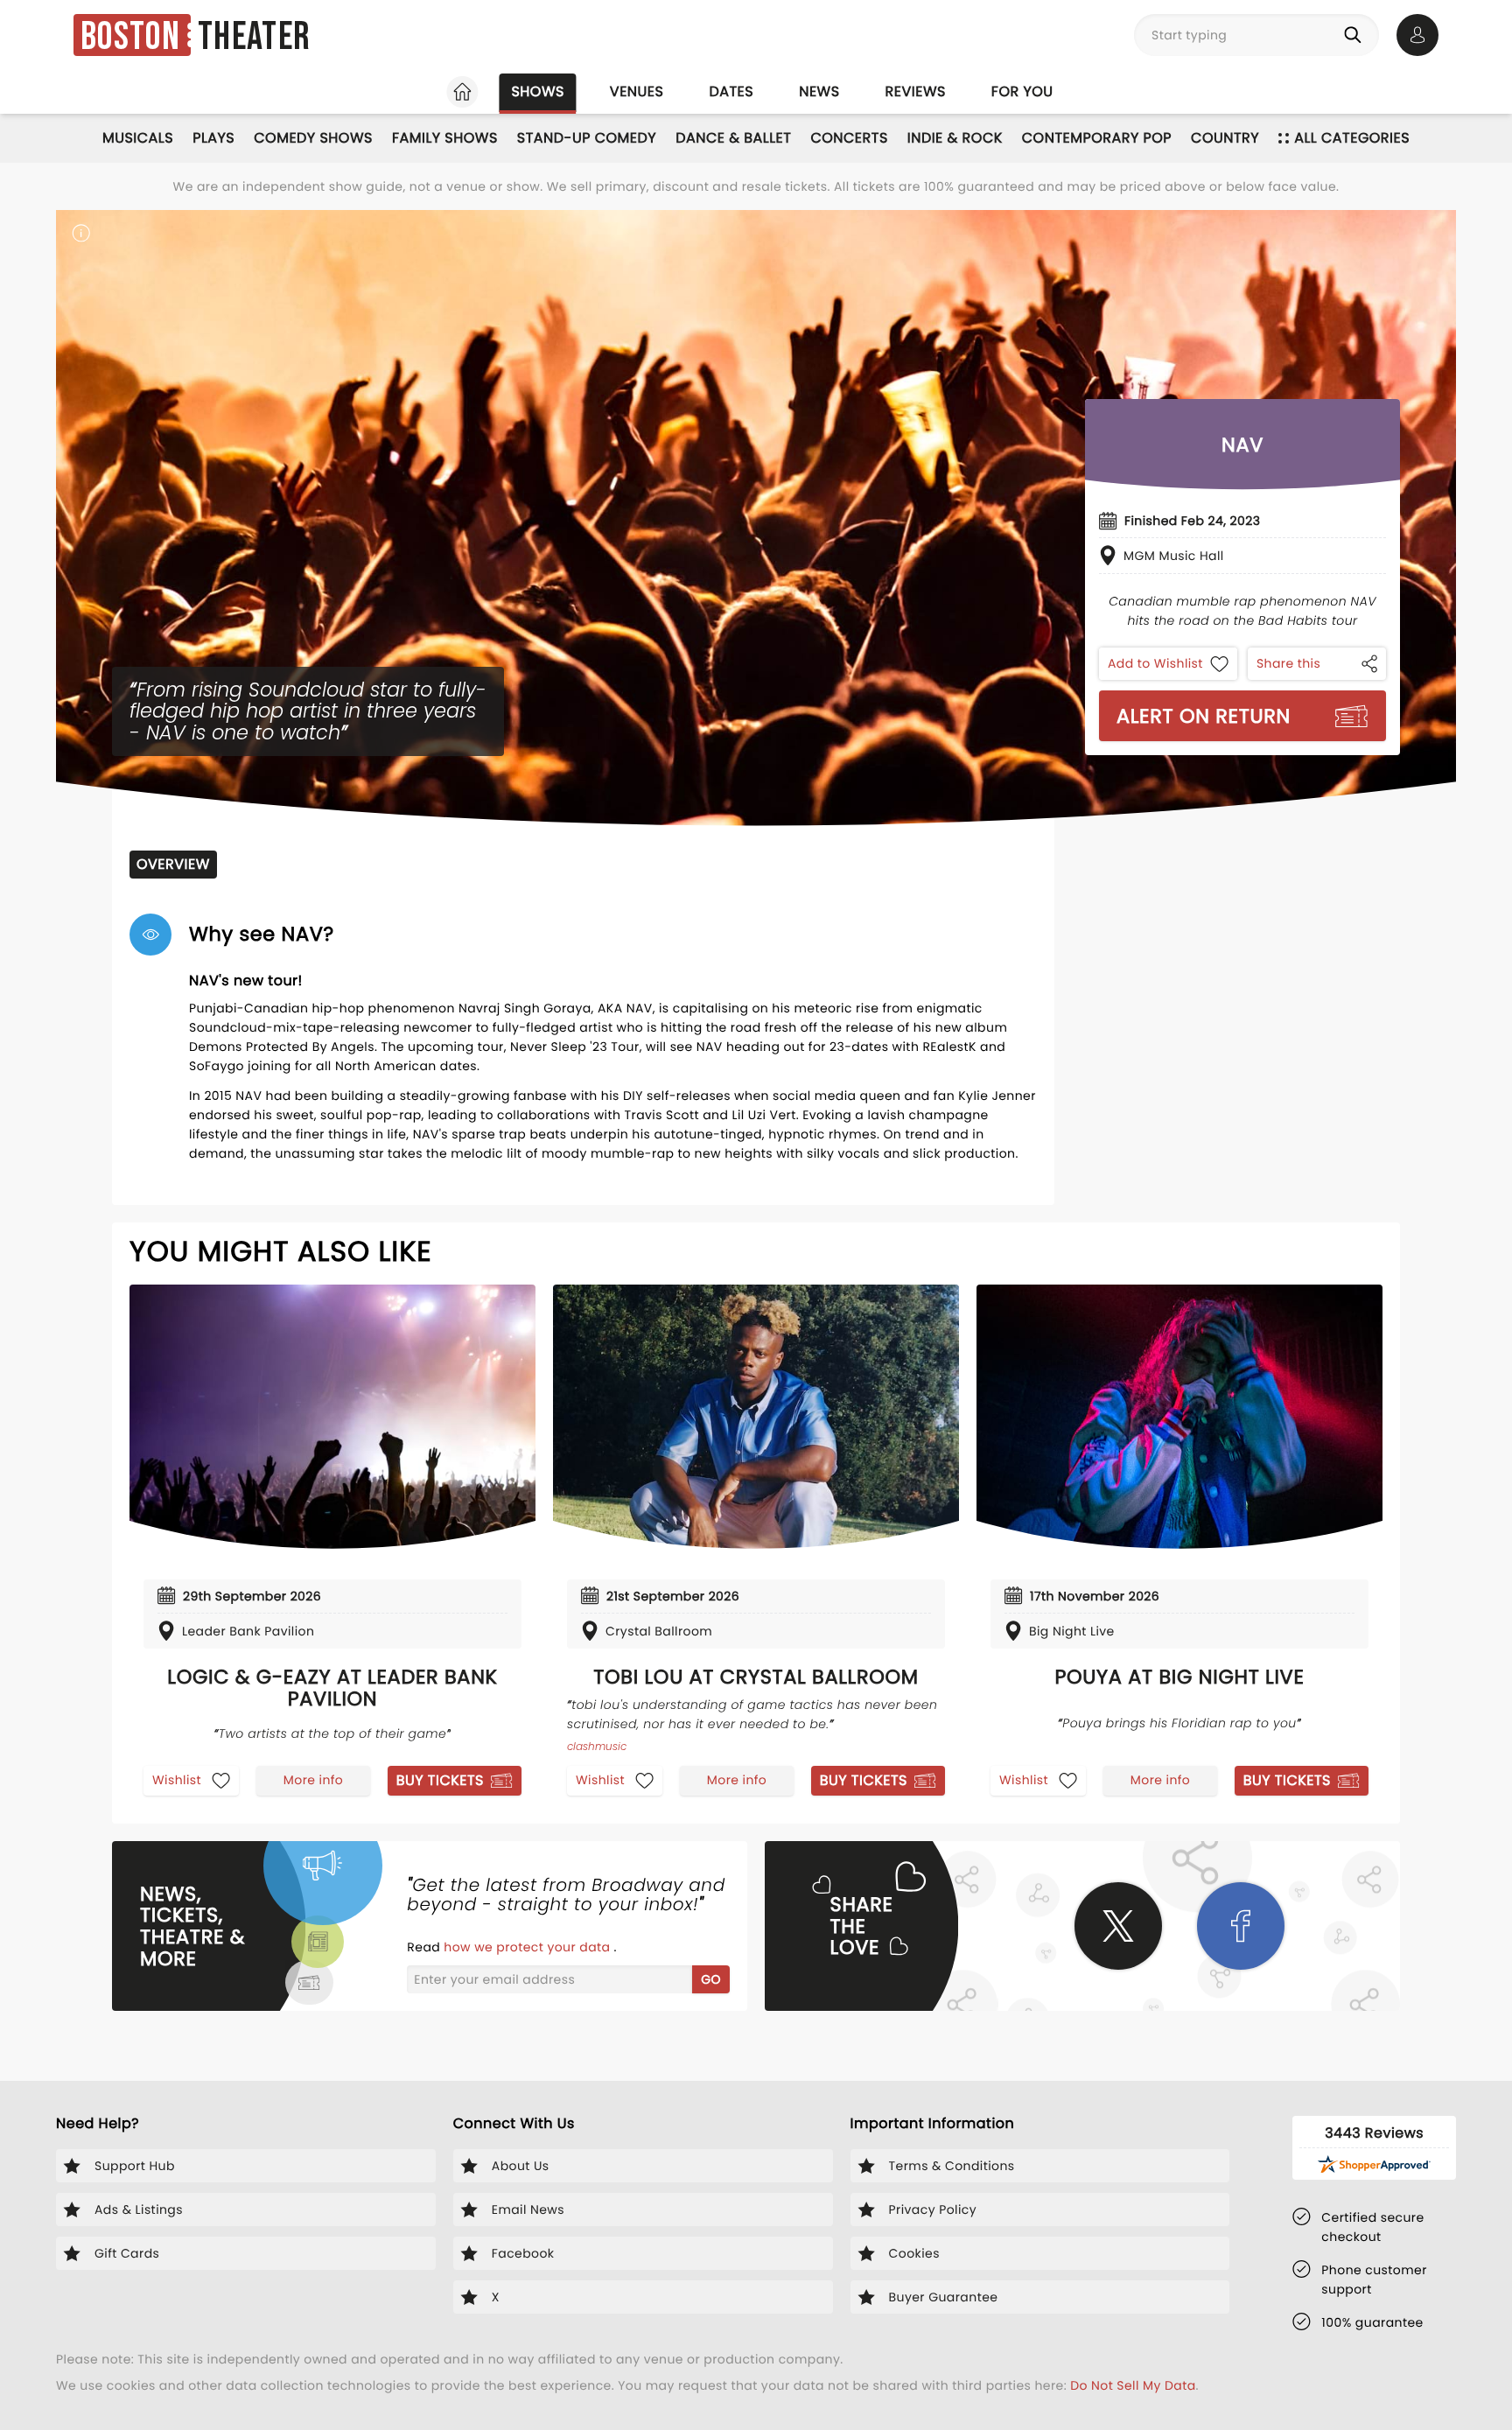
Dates (731, 91)
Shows (537, 91)
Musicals (138, 138)
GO (711, 1979)
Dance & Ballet (733, 138)
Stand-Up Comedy (587, 138)
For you (1022, 91)
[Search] (1356, 35)
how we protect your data (528, 1947)
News (819, 91)
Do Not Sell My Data (1133, 2385)
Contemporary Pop (1097, 138)
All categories (1352, 138)
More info (313, 1780)
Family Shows (445, 138)
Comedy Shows (313, 138)
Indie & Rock (955, 138)
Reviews (916, 91)
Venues (637, 91)
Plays (213, 138)
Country (1225, 138)
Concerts (849, 138)
